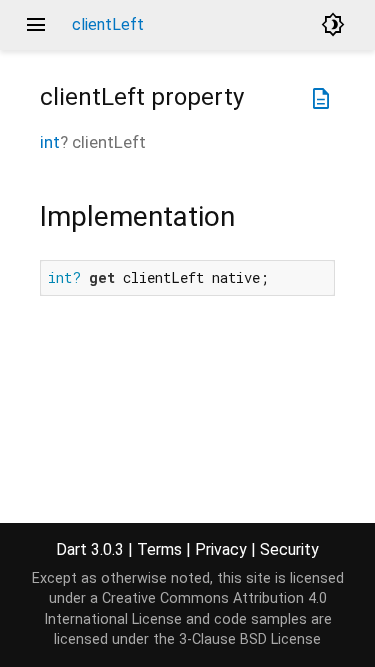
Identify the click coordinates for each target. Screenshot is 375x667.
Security (289, 549)
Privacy (221, 549)
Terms (159, 549)
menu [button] (36, 25)
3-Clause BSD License (250, 639)
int (50, 142)
